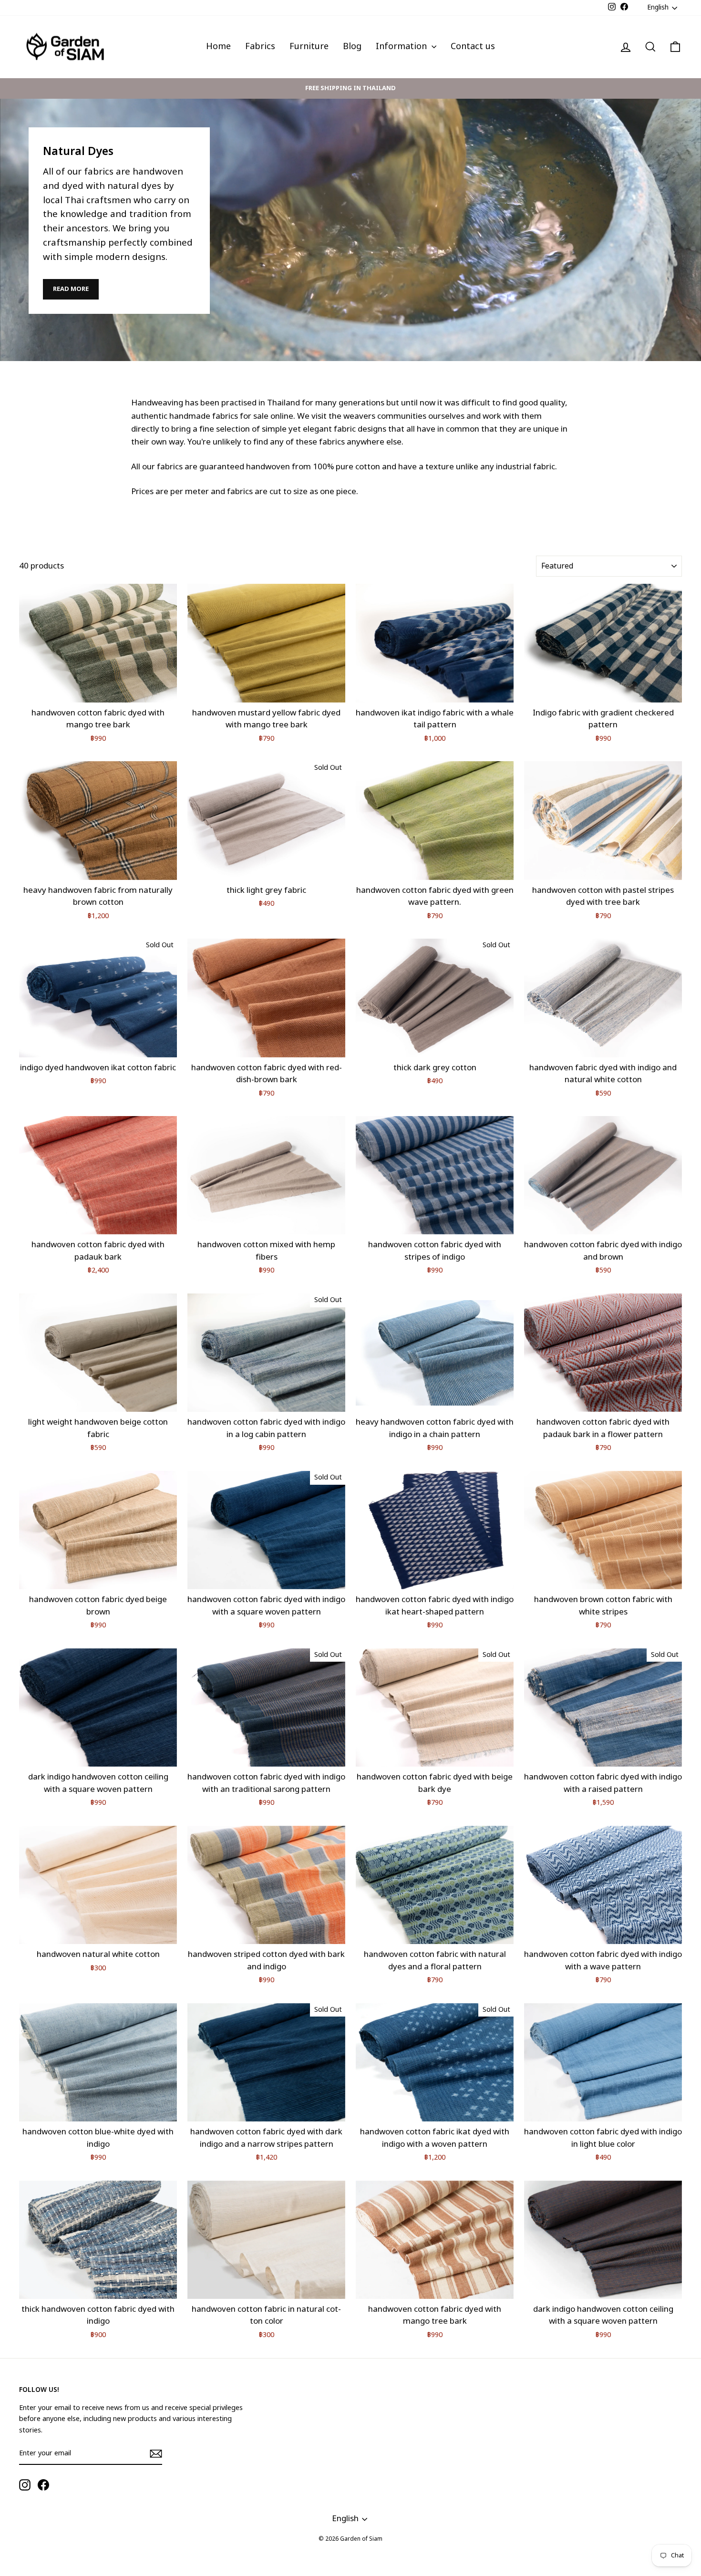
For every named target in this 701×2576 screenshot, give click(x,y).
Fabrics (260, 47)
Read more (71, 289)
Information (402, 47)
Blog (352, 47)
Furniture (309, 47)
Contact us (473, 47)
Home (218, 47)
